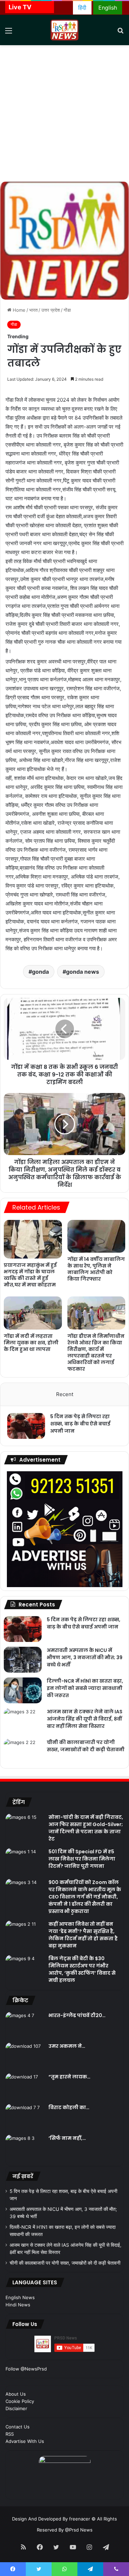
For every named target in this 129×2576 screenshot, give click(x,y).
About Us (16, 2394)
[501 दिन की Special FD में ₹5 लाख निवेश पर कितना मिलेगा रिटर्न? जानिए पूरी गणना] (24, 1861)
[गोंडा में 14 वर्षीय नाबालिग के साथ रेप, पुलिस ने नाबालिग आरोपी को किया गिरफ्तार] (96, 1236)
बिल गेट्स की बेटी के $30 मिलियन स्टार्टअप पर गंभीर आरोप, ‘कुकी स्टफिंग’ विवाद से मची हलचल (82, 1969)
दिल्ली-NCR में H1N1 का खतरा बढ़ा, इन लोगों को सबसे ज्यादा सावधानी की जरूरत (85, 1688)
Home (18, 310)
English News (20, 2297)
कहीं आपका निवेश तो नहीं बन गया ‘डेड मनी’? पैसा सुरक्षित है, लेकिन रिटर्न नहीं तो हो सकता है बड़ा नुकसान (83, 1935)
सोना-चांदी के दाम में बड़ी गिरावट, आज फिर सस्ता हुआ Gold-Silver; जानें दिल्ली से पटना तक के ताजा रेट (86, 1828)
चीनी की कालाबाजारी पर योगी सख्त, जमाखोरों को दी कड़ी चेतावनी (86, 1746)
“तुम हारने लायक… (69, 2077)
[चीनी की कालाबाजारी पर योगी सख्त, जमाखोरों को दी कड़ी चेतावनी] (23, 1752)
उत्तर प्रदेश (51, 310)
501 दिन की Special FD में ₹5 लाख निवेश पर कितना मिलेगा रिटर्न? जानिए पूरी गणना (82, 1859)
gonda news (83, 972)
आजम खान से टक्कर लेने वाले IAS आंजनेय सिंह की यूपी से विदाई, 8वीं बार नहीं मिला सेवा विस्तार (85, 1719)
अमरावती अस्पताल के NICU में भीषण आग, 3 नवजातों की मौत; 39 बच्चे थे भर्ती (85, 1657)
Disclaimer (16, 2408)
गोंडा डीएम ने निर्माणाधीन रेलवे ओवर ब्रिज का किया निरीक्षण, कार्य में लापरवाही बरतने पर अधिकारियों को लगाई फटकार (96, 1352)
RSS (10, 2434)
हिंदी (82, 8)
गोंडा (67, 310)
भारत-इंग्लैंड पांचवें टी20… (77, 2015)
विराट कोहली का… (69, 2107)
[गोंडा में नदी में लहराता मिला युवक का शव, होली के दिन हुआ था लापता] (33, 1313)
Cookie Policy (20, 2401)
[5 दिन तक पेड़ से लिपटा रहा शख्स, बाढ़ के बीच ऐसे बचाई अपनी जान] (26, 1426)
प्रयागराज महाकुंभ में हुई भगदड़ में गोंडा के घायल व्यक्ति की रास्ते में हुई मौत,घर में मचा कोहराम (30, 1275)
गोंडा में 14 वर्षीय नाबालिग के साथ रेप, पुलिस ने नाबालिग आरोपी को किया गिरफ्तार (96, 1269)
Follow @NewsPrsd (26, 2369)
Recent (65, 1394)
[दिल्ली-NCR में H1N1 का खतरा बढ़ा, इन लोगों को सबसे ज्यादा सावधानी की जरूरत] (23, 1690)
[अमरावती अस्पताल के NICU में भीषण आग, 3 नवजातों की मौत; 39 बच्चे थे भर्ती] (23, 1660)
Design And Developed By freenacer (52, 2519)
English (108, 8)
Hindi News (18, 2305)
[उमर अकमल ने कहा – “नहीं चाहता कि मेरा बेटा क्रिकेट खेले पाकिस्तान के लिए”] (24, 2056)
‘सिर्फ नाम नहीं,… (67, 2138)
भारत (33, 310)
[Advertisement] (64, 113)
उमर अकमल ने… (67, 2046)
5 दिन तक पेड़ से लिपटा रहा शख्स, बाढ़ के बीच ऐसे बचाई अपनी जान (80, 1424)
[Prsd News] (65, 30)
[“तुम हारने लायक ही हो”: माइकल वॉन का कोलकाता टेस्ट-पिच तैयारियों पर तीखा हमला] (24, 2086)
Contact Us (18, 2427)
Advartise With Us (25, 2441)
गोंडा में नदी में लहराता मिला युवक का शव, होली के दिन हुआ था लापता (31, 1343)
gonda (40, 972)
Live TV (20, 7)
